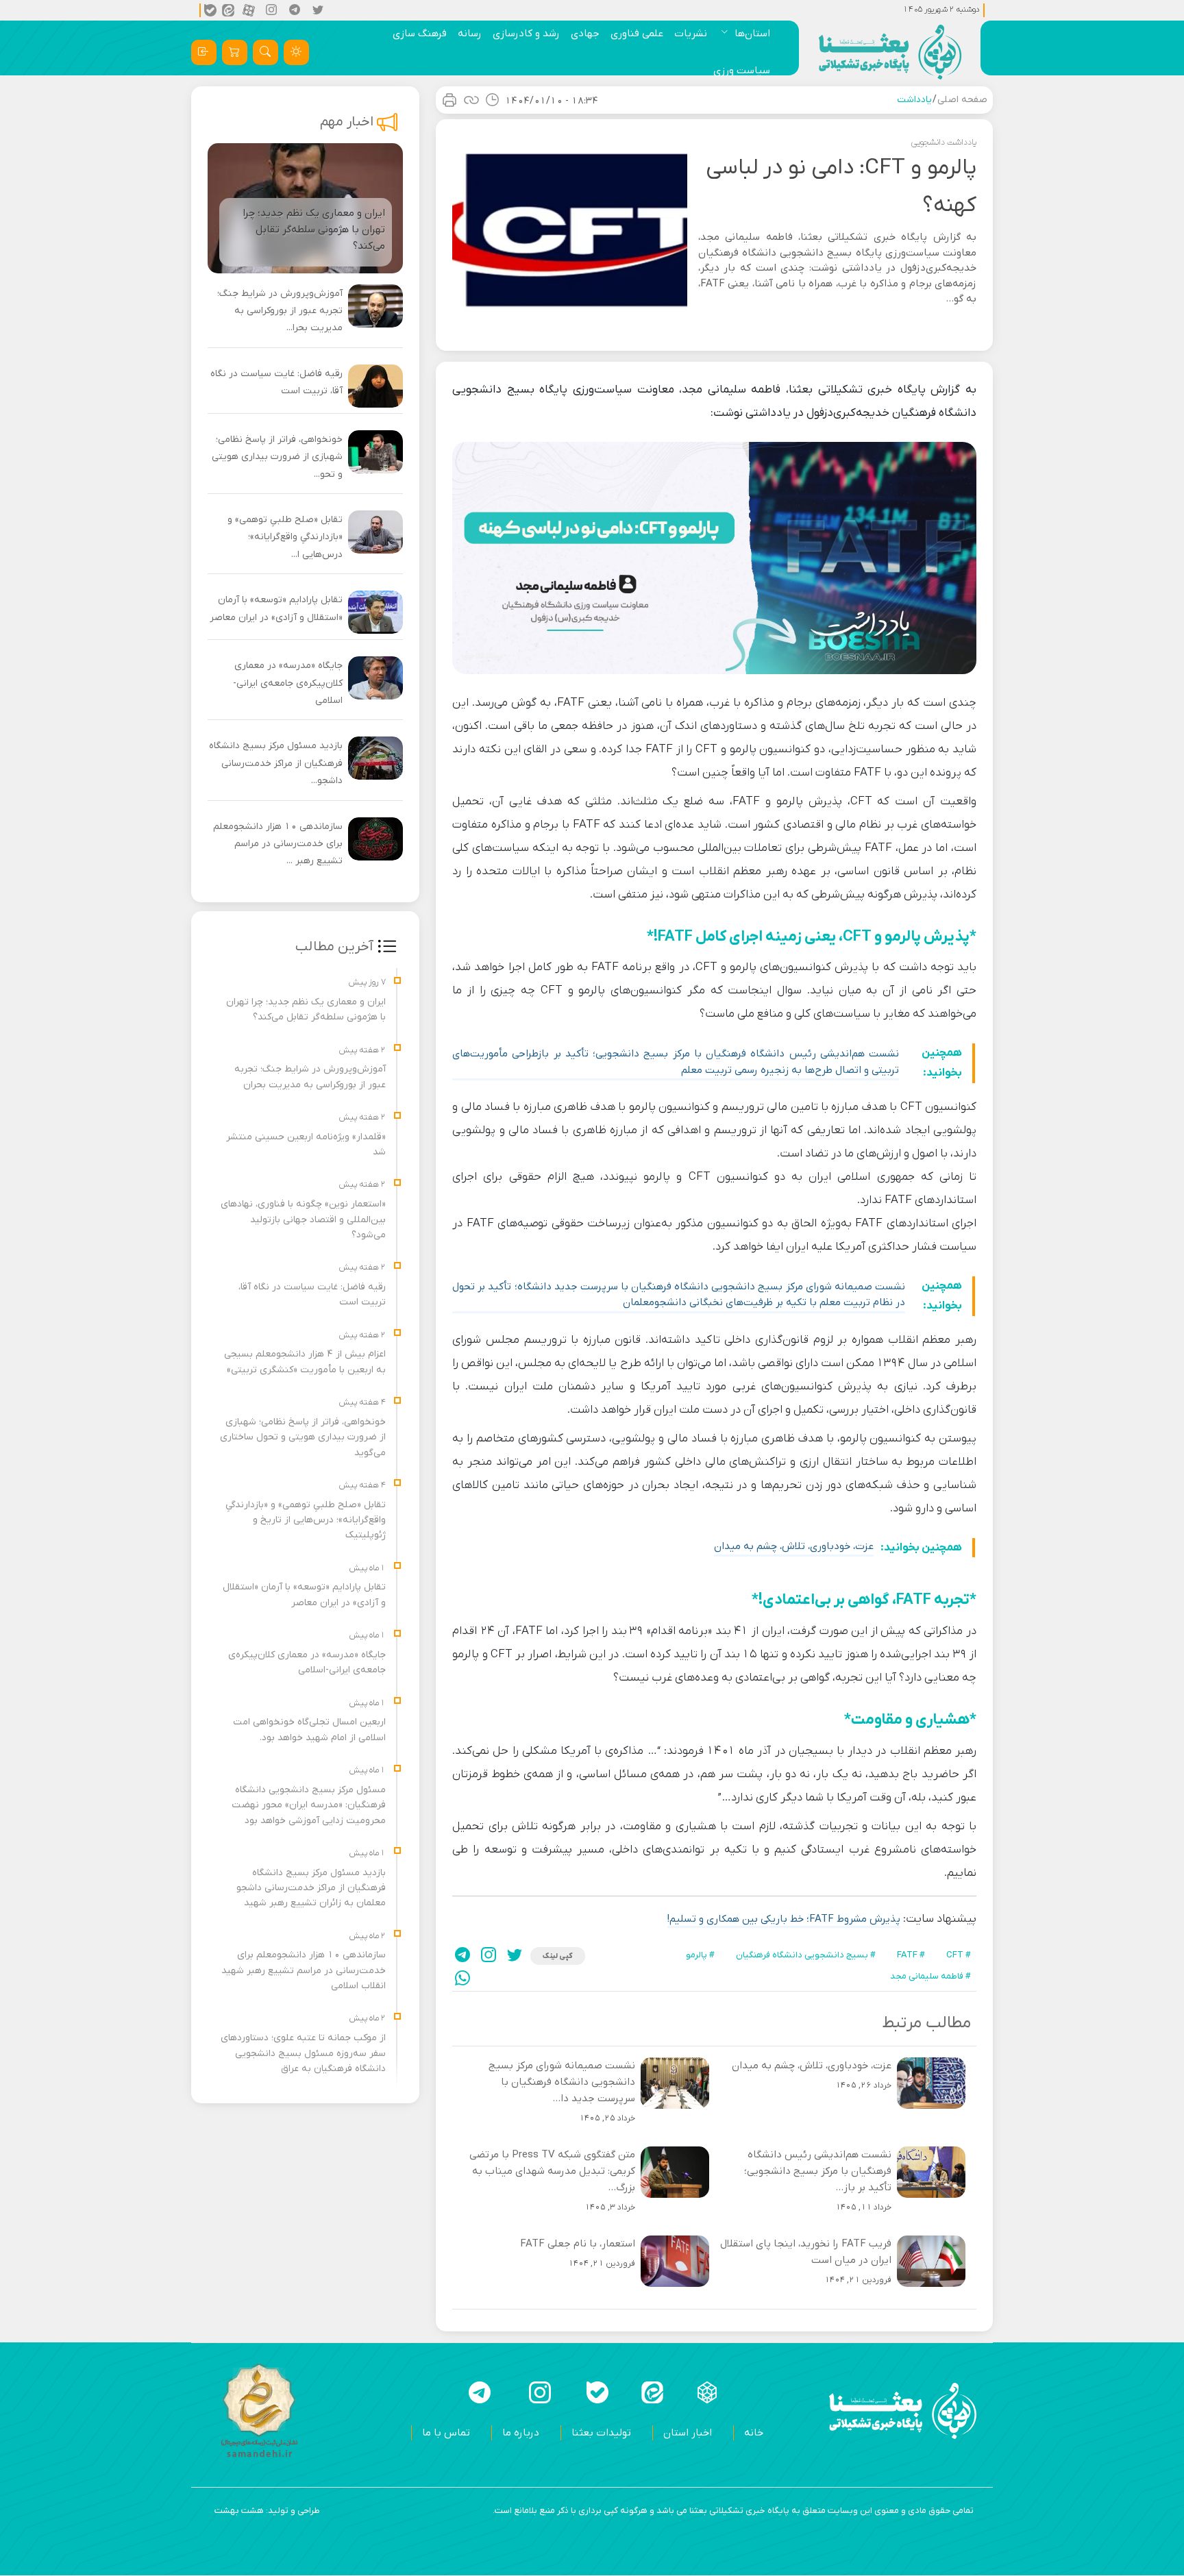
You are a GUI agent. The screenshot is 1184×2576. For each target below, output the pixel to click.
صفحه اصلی (962, 100)
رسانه (470, 34)
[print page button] (449, 100)
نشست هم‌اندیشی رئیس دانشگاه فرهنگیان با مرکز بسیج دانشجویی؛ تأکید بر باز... (818, 2171)
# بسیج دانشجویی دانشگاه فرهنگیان (806, 1955)
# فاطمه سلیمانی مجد (930, 1976)
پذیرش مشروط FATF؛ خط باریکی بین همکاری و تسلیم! (784, 1919)
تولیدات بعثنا (601, 2433)
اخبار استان (688, 2433)
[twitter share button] (319, 10)
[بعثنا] (890, 52)
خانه (754, 2433)
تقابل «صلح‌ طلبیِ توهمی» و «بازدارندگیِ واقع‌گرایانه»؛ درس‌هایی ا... (285, 537)
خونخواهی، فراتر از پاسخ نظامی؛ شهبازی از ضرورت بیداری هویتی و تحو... (277, 457)
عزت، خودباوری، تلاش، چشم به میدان (794, 1546)
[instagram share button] (272, 10)
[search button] (266, 52)
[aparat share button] (249, 10)
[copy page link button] (471, 100)
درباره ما (521, 2433)
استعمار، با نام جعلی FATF (578, 2244)
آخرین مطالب (334, 947)
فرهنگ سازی (420, 34)
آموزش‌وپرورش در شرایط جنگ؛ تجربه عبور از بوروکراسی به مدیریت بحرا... (280, 311)
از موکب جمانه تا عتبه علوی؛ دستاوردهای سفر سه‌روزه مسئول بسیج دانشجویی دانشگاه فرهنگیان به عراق (303, 2053)
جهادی (585, 34)
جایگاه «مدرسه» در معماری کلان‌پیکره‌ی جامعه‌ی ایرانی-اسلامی (288, 683)
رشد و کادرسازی (526, 34)
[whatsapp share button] (463, 1978)
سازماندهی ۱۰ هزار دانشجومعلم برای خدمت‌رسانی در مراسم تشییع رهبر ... (278, 844)
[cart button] (235, 52)
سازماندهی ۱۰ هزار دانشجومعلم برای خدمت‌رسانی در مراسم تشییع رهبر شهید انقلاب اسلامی (304, 1970)
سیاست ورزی (742, 71)
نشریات (691, 34)
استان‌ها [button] (752, 34)
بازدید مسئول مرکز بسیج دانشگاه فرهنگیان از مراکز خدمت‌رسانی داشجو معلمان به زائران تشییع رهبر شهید (311, 1888)
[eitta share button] (228, 10)
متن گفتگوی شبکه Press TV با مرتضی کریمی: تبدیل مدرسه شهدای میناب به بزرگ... (552, 2171)
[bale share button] (210, 10)
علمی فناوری (637, 34)
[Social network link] (707, 2392)
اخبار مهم (347, 122)
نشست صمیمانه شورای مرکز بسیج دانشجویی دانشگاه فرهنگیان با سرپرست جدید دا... (562, 2082)
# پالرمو (700, 1955)
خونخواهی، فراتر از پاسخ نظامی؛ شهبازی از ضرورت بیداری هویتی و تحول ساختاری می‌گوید (303, 1437)
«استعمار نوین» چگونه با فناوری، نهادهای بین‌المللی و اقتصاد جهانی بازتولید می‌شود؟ (303, 1219)
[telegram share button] (295, 10)
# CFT (959, 1955)
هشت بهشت (239, 2511)
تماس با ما (446, 2433)
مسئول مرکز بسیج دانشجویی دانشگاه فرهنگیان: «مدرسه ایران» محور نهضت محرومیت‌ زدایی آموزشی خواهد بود (309, 1805)
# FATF (911, 1955)
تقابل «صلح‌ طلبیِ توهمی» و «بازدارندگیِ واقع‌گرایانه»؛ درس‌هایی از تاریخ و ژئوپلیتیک (306, 1520)
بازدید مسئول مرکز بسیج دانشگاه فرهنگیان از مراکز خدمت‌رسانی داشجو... (276, 763)
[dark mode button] (296, 52)
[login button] (204, 52)
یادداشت (914, 100)
